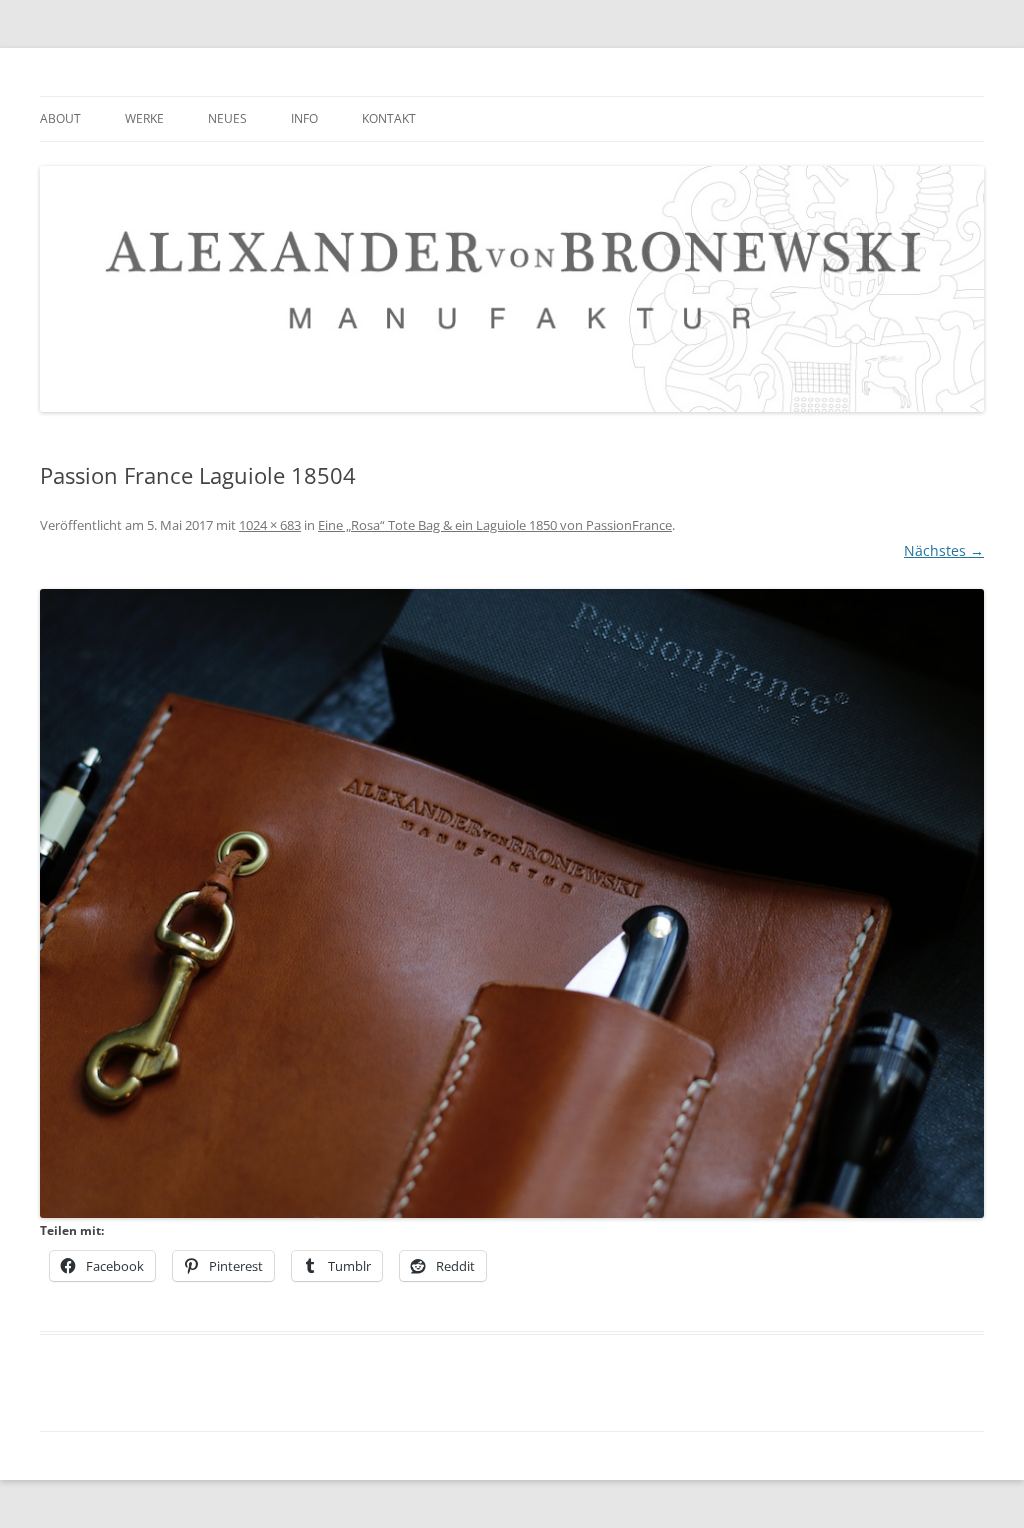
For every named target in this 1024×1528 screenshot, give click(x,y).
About (60, 118)
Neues (227, 118)
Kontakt (389, 118)
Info (304, 118)
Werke (144, 118)
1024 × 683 (270, 525)
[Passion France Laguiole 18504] (512, 904)
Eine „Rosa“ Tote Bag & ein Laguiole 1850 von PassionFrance (495, 525)
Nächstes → (944, 550)
